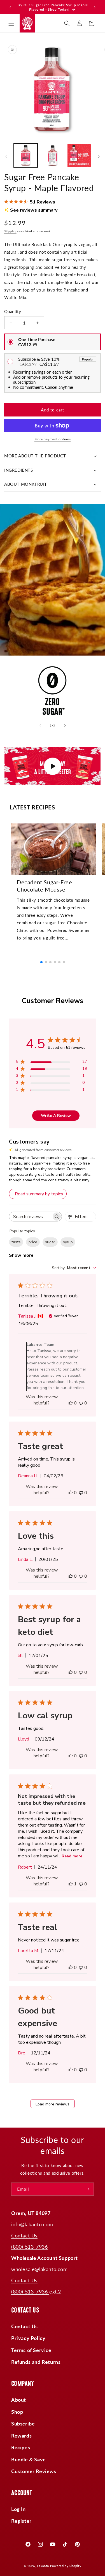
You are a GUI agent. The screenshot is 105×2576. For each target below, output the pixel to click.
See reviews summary (34, 210)
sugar (50, 1242)
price (33, 1242)
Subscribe (23, 2424)
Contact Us (24, 2235)
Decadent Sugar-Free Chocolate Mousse (44, 886)
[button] (11, 23)
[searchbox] (30, 1217)
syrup (68, 1242)
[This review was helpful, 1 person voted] (71, 1884)
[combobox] (74, 1268)
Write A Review (56, 1116)
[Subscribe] (87, 2189)
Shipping (10, 231)
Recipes (21, 2447)
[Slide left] (6, 157)
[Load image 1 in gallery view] (26, 155)
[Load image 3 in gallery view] (79, 155)
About (19, 2400)
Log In (18, 2509)
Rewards (21, 2436)
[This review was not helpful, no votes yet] (81, 1403)
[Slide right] (99, 157)
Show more (21, 1255)
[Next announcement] (95, 7)
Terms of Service (31, 2350)
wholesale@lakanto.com (39, 2269)
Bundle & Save (29, 2459)
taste (16, 1242)
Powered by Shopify (66, 2566)
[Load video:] (53, 766)
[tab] (32, 807)
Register (21, 2521)
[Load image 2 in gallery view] (52, 155)
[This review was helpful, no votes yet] (71, 1403)
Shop (17, 2412)
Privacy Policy (28, 2338)
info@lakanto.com (32, 2224)
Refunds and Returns (36, 2362)
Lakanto (43, 2566)
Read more (72, 1856)
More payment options (53, 439)
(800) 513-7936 (29, 2247)
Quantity (13, 311)
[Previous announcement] (10, 7)
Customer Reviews (34, 2471)
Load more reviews (53, 2104)
